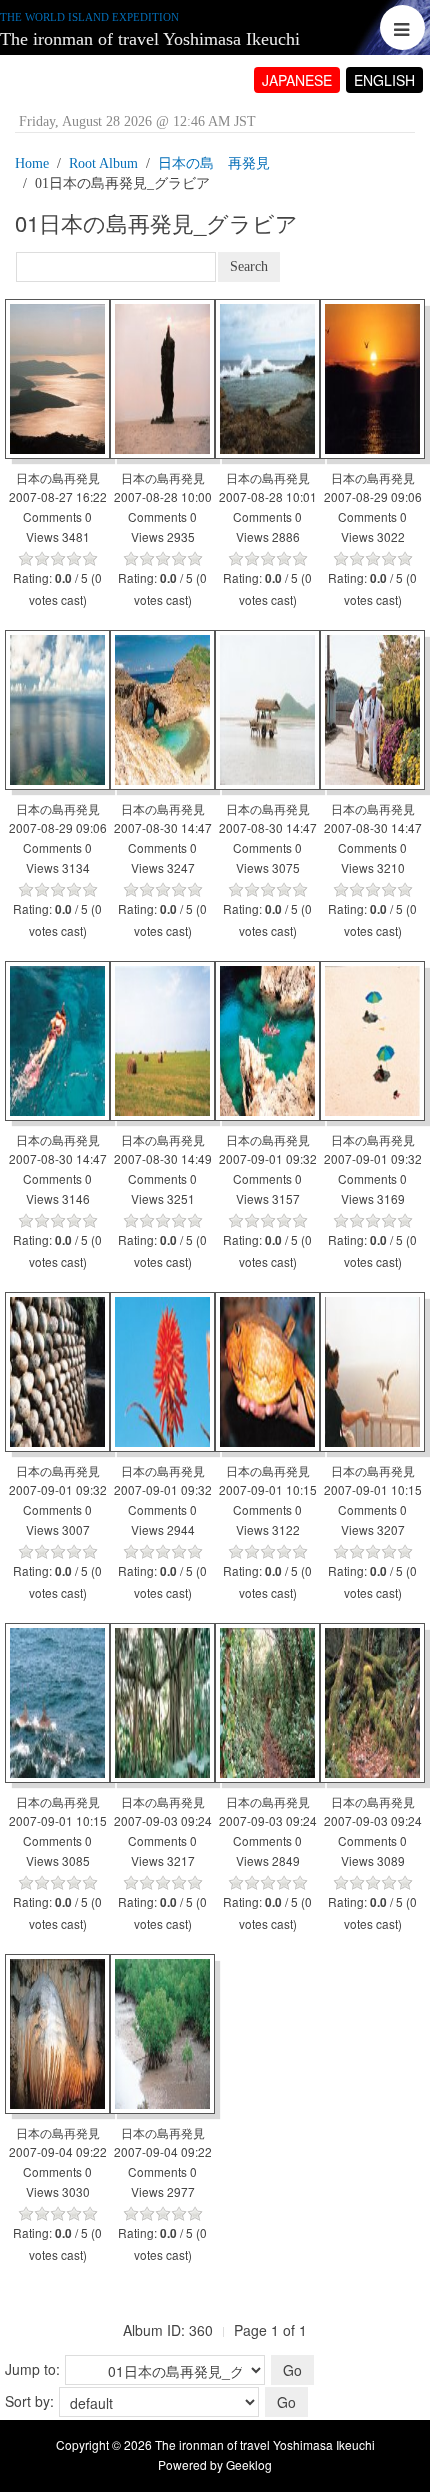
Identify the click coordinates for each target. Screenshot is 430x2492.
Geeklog (249, 2464)
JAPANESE (297, 80)
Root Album (103, 163)
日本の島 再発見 (214, 163)
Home (32, 163)
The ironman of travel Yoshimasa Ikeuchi (150, 39)
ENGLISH (384, 80)
